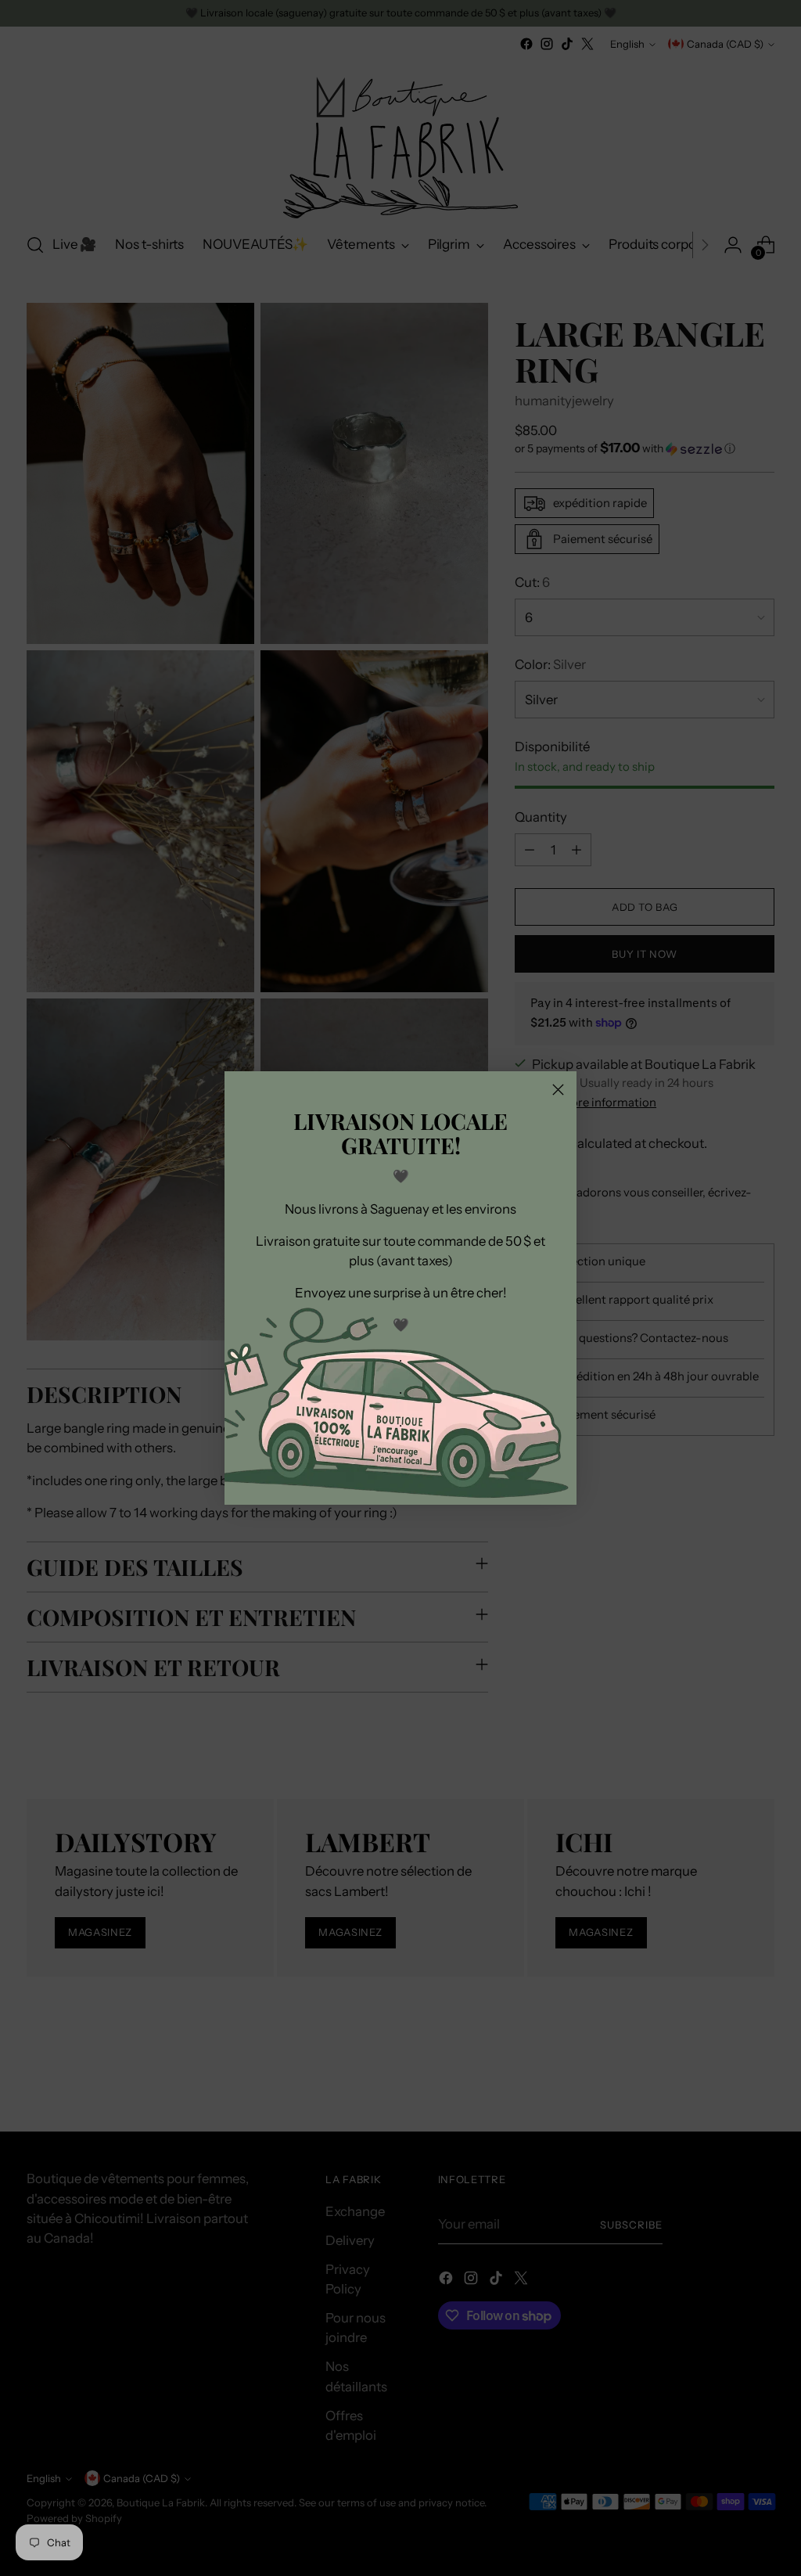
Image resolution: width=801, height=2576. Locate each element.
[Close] (558, 1090)
